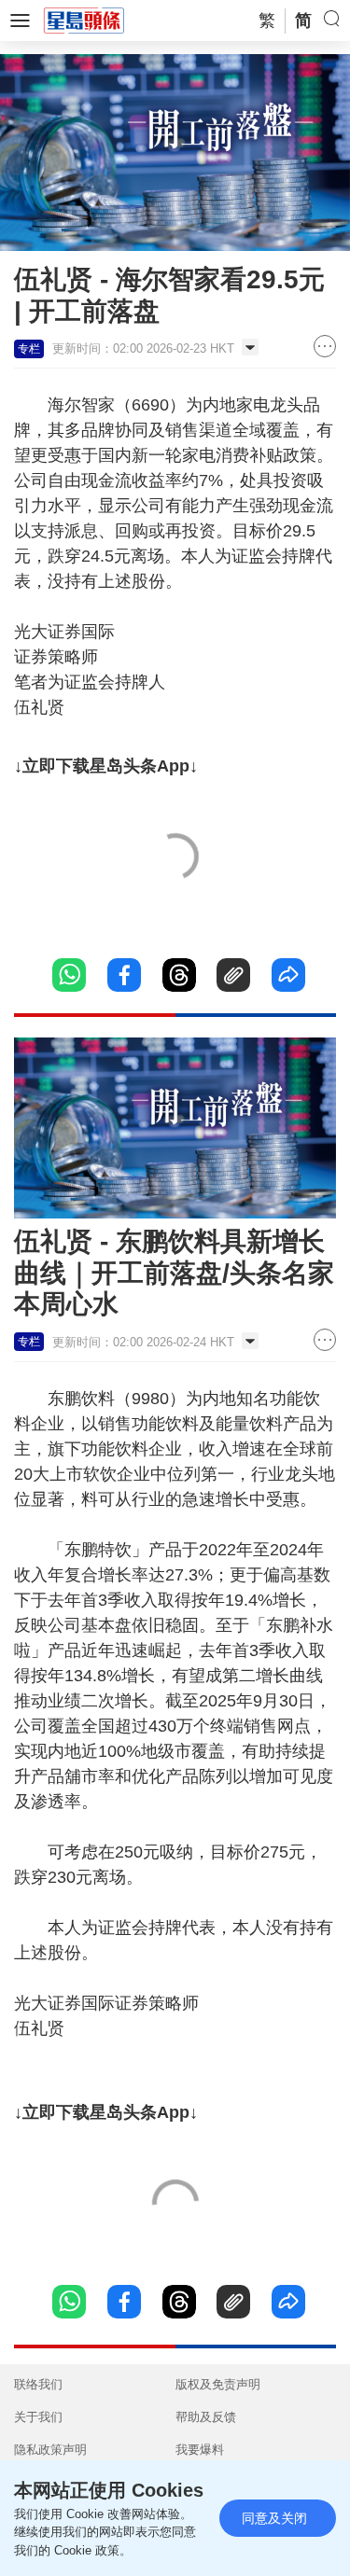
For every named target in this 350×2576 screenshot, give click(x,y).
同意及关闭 (274, 2518)
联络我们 (38, 2384)
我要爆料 (200, 2450)
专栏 (29, 349)
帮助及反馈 (206, 2417)
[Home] (84, 20)
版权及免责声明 (218, 2384)
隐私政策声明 (50, 2450)
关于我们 (38, 2417)
